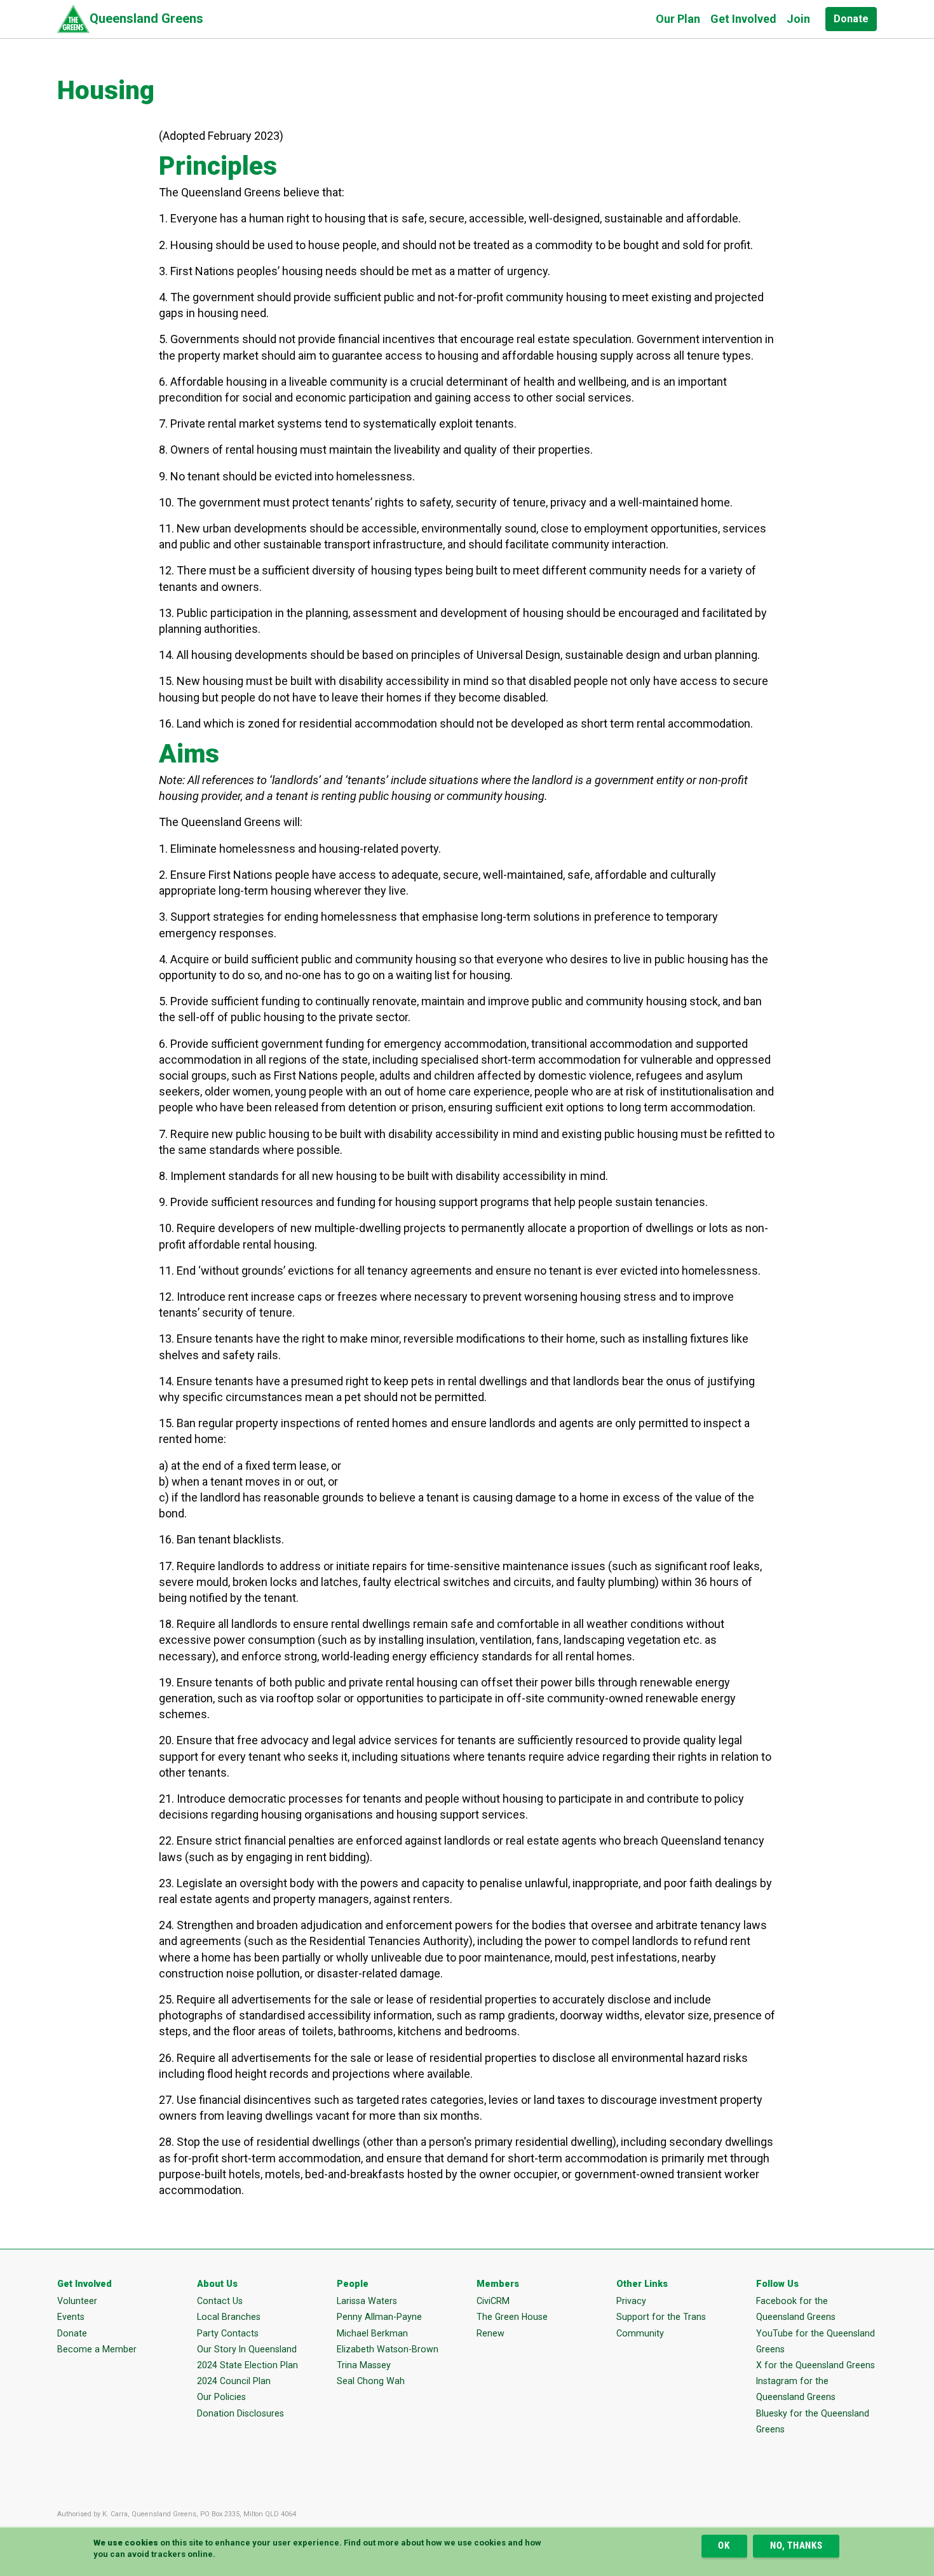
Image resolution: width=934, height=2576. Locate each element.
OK (724, 2546)
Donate (851, 19)
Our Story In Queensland (247, 2349)
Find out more (371, 2543)
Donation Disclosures (240, 2413)
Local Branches (229, 2317)
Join (798, 19)
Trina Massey (364, 2365)
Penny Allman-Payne (379, 2317)
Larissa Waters (367, 2301)
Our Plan (678, 19)
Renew (491, 2333)
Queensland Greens (146, 18)
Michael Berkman (372, 2333)
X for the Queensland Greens (816, 2365)
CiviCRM (493, 2301)
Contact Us (220, 2301)
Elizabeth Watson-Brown (388, 2349)
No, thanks (796, 2546)
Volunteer (77, 2301)
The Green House (512, 2317)
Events (71, 2317)
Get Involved (743, 19)
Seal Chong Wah (371, 2381)
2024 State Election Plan (247, 2365)
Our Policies (221, 2397)
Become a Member (97, 2349)
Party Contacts (228, 2333)
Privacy (631, 2301)
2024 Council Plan (234, 2381)
